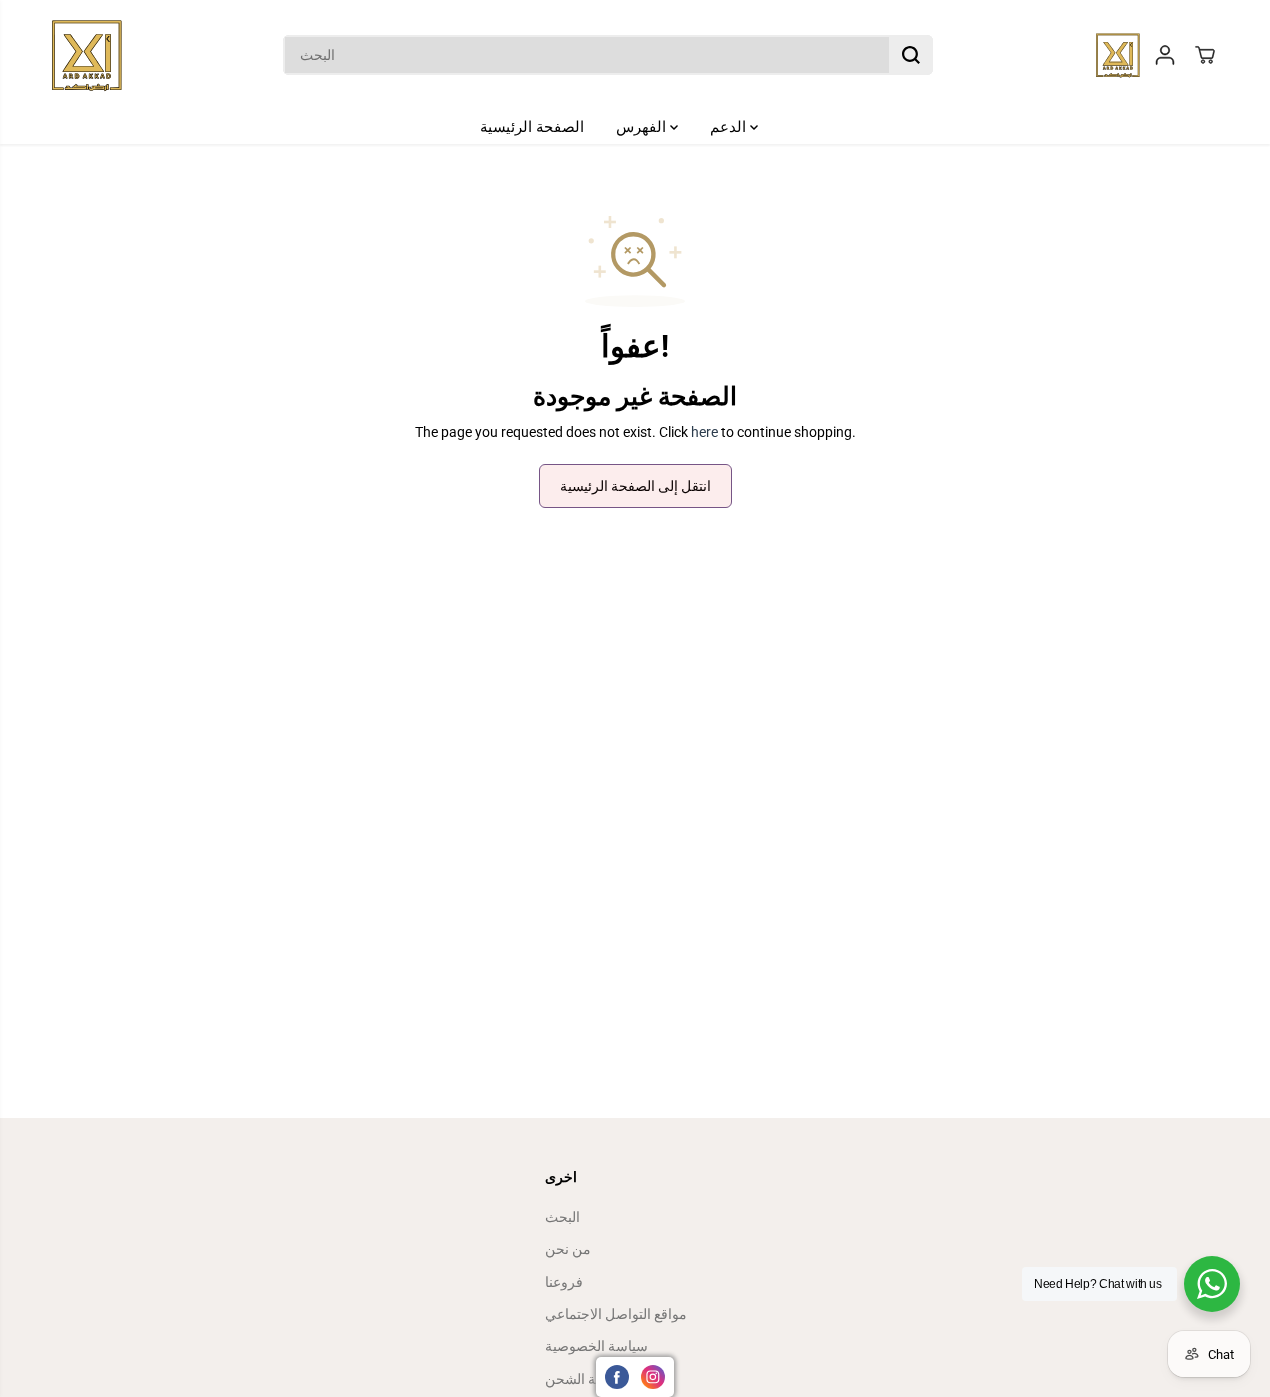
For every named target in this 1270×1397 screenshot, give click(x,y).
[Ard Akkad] (87, 55)
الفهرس (643, 127)
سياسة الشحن (586, 1379)
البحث (562, 1217)
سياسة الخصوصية (596, 1346)
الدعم (730, 127)
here (704, 432)
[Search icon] (911, 55)
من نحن (568, 1249)
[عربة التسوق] (1205, 55)
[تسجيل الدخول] (1165, 55)
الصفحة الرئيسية (532, 127)
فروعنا (564, 1282)
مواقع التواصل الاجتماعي (616, 1314)
